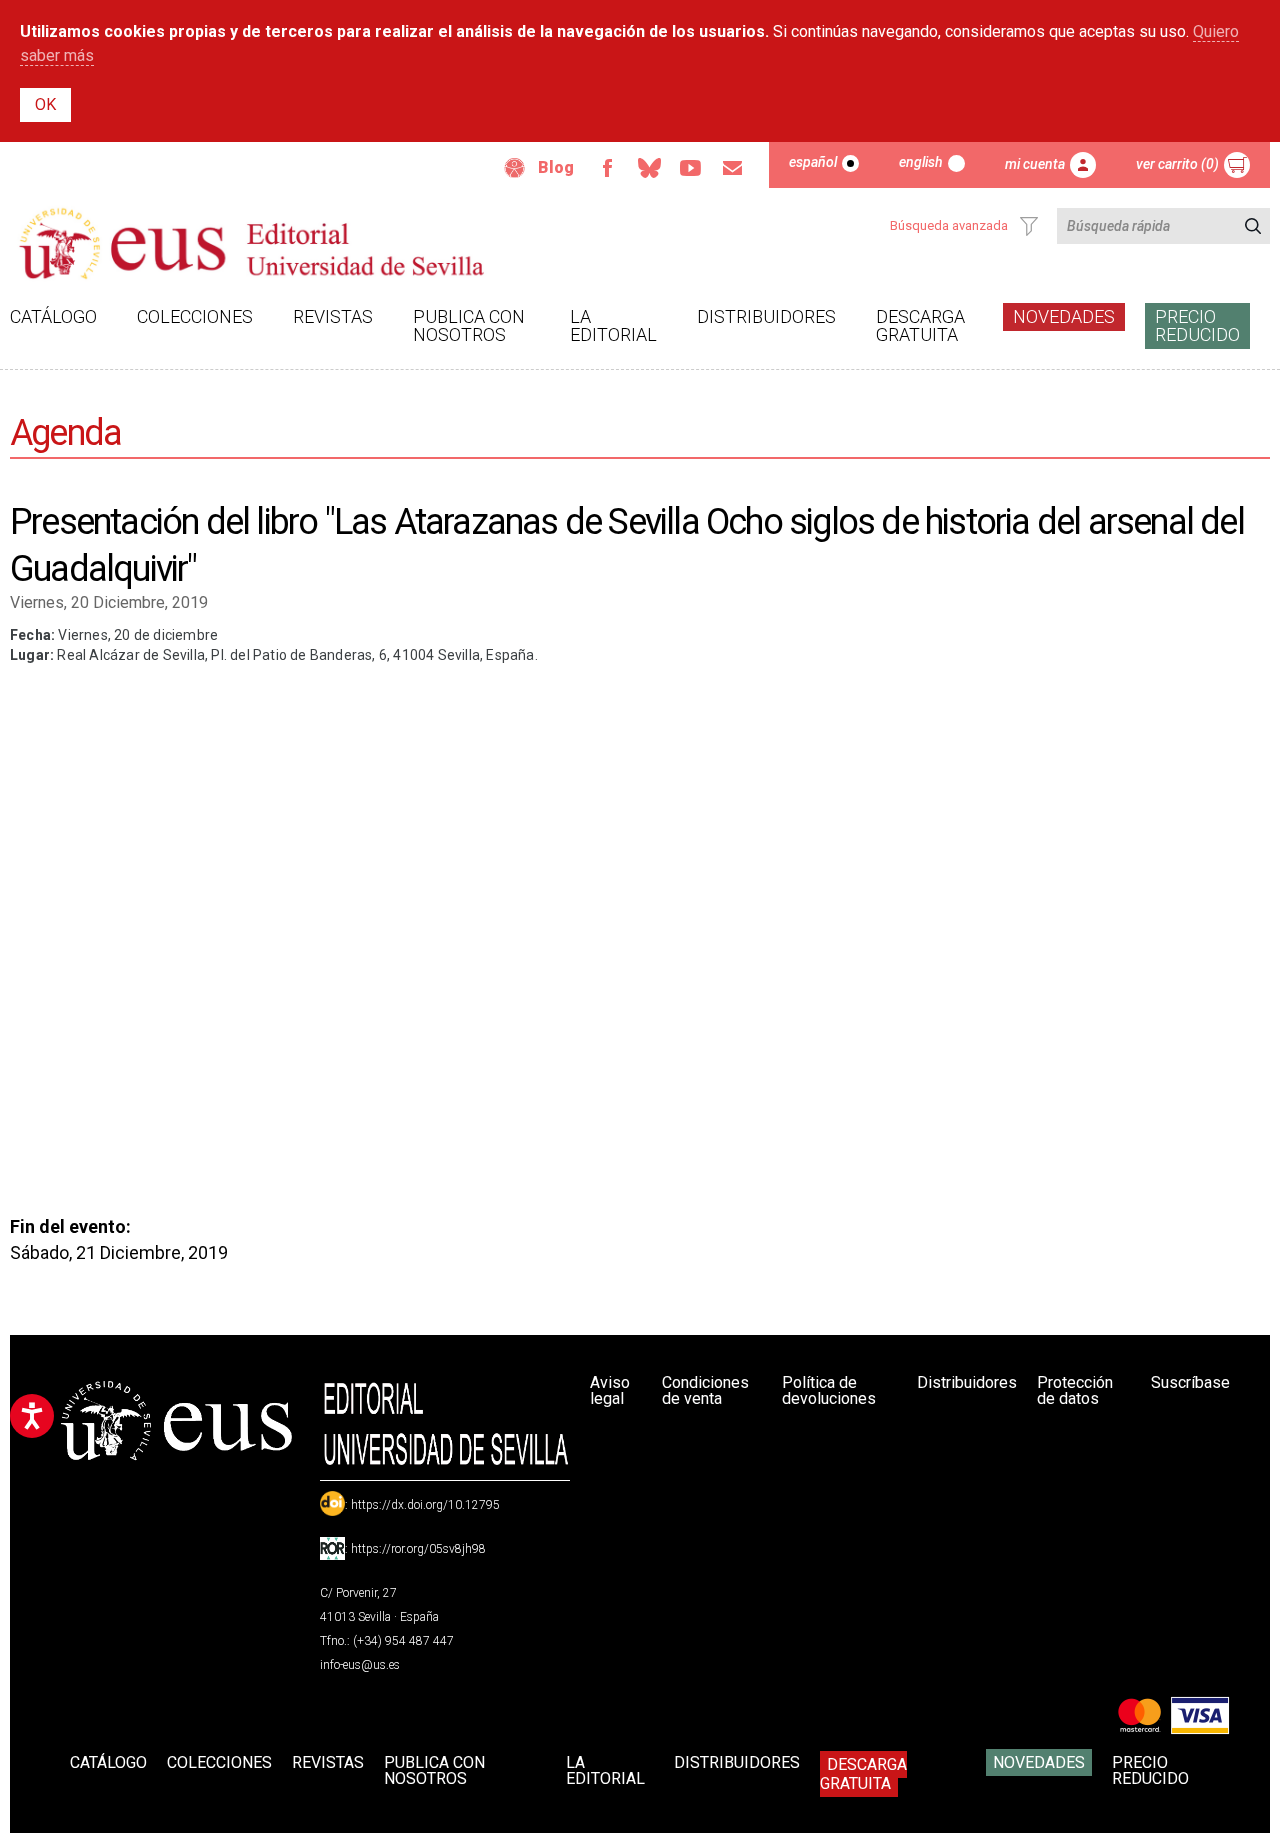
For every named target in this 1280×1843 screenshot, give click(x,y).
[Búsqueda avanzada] (1029, 226)
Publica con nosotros (469, 325)
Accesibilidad (515, 168)
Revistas (333, 316)
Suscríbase (1190, 1382)
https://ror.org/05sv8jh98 (418, 1549)
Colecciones (195, 316)
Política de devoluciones (829, 1390)
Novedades (1064, 316)
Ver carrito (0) (1177, 164)
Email (733, 168)
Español (813, 162)
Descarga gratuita (920, 325)
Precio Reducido (1197, 325)
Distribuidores (766, 316)
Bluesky (649, 168)
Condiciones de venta (705, 1390)
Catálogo (53, 316)
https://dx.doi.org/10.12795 (425, 1505)
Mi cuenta (1035, 164)
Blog (556, 167)
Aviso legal (610, 1390)
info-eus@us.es (360, 1665)
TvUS (691, 168)
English (921, 162)
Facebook (607, 168)
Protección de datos (1075, 1390)
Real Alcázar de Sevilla (131, 655)
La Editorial (613, 325)
